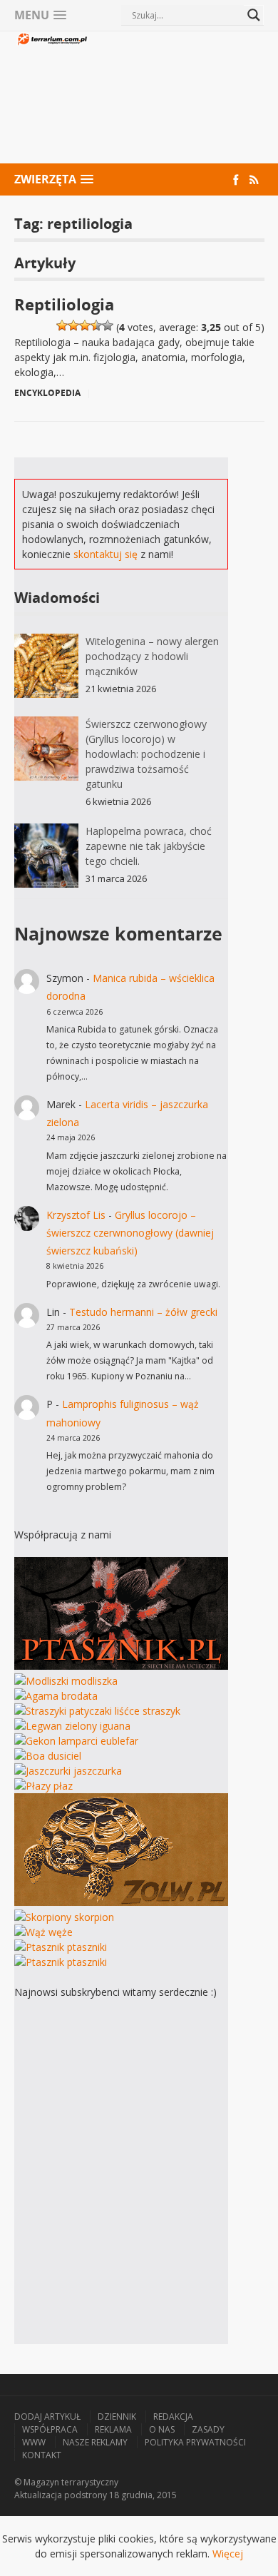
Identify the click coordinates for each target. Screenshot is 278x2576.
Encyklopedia (47, 393)
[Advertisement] (176, 99)
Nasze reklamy (95, 2442)
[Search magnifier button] (254, 15)
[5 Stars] (108, 325)
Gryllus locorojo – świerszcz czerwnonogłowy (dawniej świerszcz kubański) (130, 1233)
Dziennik (117, 2417)
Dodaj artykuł (47, 2417)
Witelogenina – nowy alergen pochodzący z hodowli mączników (152, 656)
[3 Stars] (85, 325)
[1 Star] (62, 325)
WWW (34, 2442)
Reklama (113, 2429)
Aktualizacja (38, 2495)
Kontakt (42, 2455)
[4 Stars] (96, 325)
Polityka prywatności (195, 2442)
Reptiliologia (64, 304)
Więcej (228, 2554)
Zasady (208, 2429)
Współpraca (50, 2429)
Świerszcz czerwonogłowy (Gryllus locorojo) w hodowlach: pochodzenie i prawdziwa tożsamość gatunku (146, 754)
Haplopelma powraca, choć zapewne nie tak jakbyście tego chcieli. (149, 846)
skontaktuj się (105, 554)
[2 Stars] (73, 325)
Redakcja (173, 2417)
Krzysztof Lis (76, 1215)
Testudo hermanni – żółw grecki (143, 1312)
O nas (162, 2429)
